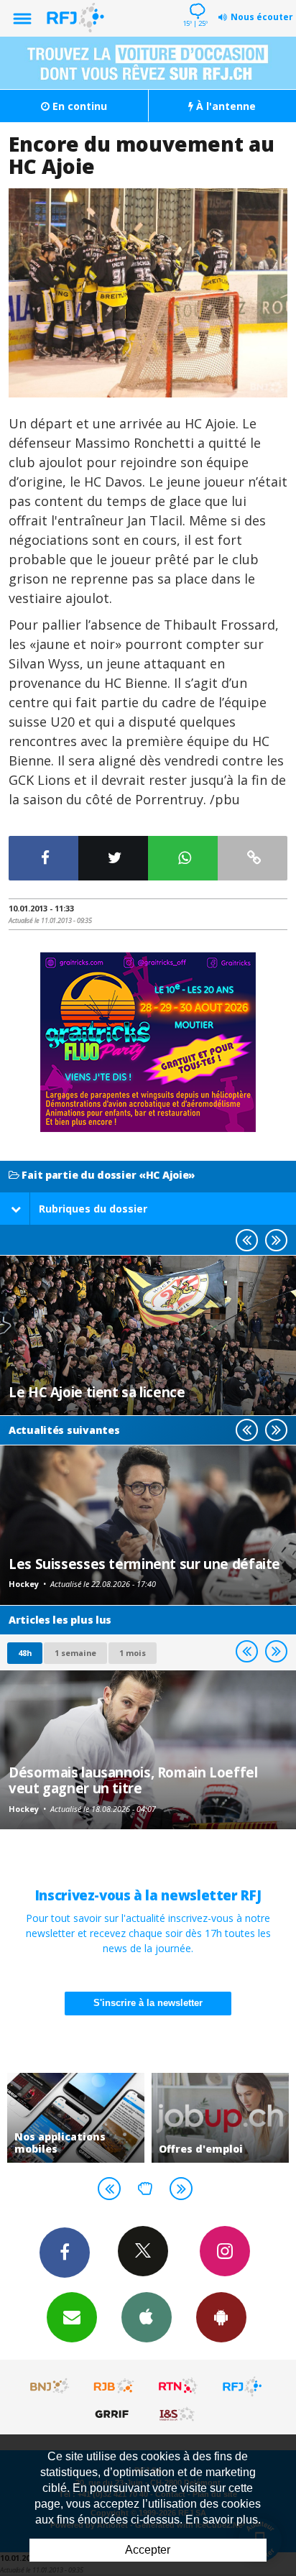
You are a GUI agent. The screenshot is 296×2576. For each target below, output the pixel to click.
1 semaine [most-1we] (75, 1653)
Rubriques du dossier (93, 1209)
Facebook (65, 2253)
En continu (78, 106)
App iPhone (147, 2317)
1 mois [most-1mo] (133, 1653)
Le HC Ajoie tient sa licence (97, 1392)
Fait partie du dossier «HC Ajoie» (107, 1176)
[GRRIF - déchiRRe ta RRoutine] (114, 2414)
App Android (221, 2317)
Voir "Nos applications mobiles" (76, 2118)
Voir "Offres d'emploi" (220, 2118)
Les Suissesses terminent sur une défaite (144, 1564)
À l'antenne (225, 106)
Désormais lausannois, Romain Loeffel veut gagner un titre (133, 1780)
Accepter (148, 2550)
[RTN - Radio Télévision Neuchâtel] (178, 2386)
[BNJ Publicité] (50, 2386)
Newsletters (72, 2317)
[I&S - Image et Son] (178, 2414)
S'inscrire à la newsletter (148, 2003)
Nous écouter (262, 17)
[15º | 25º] (195, 1)
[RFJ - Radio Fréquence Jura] (242, 2386)
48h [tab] (25, 1653)
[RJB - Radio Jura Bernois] (114, 2386)
